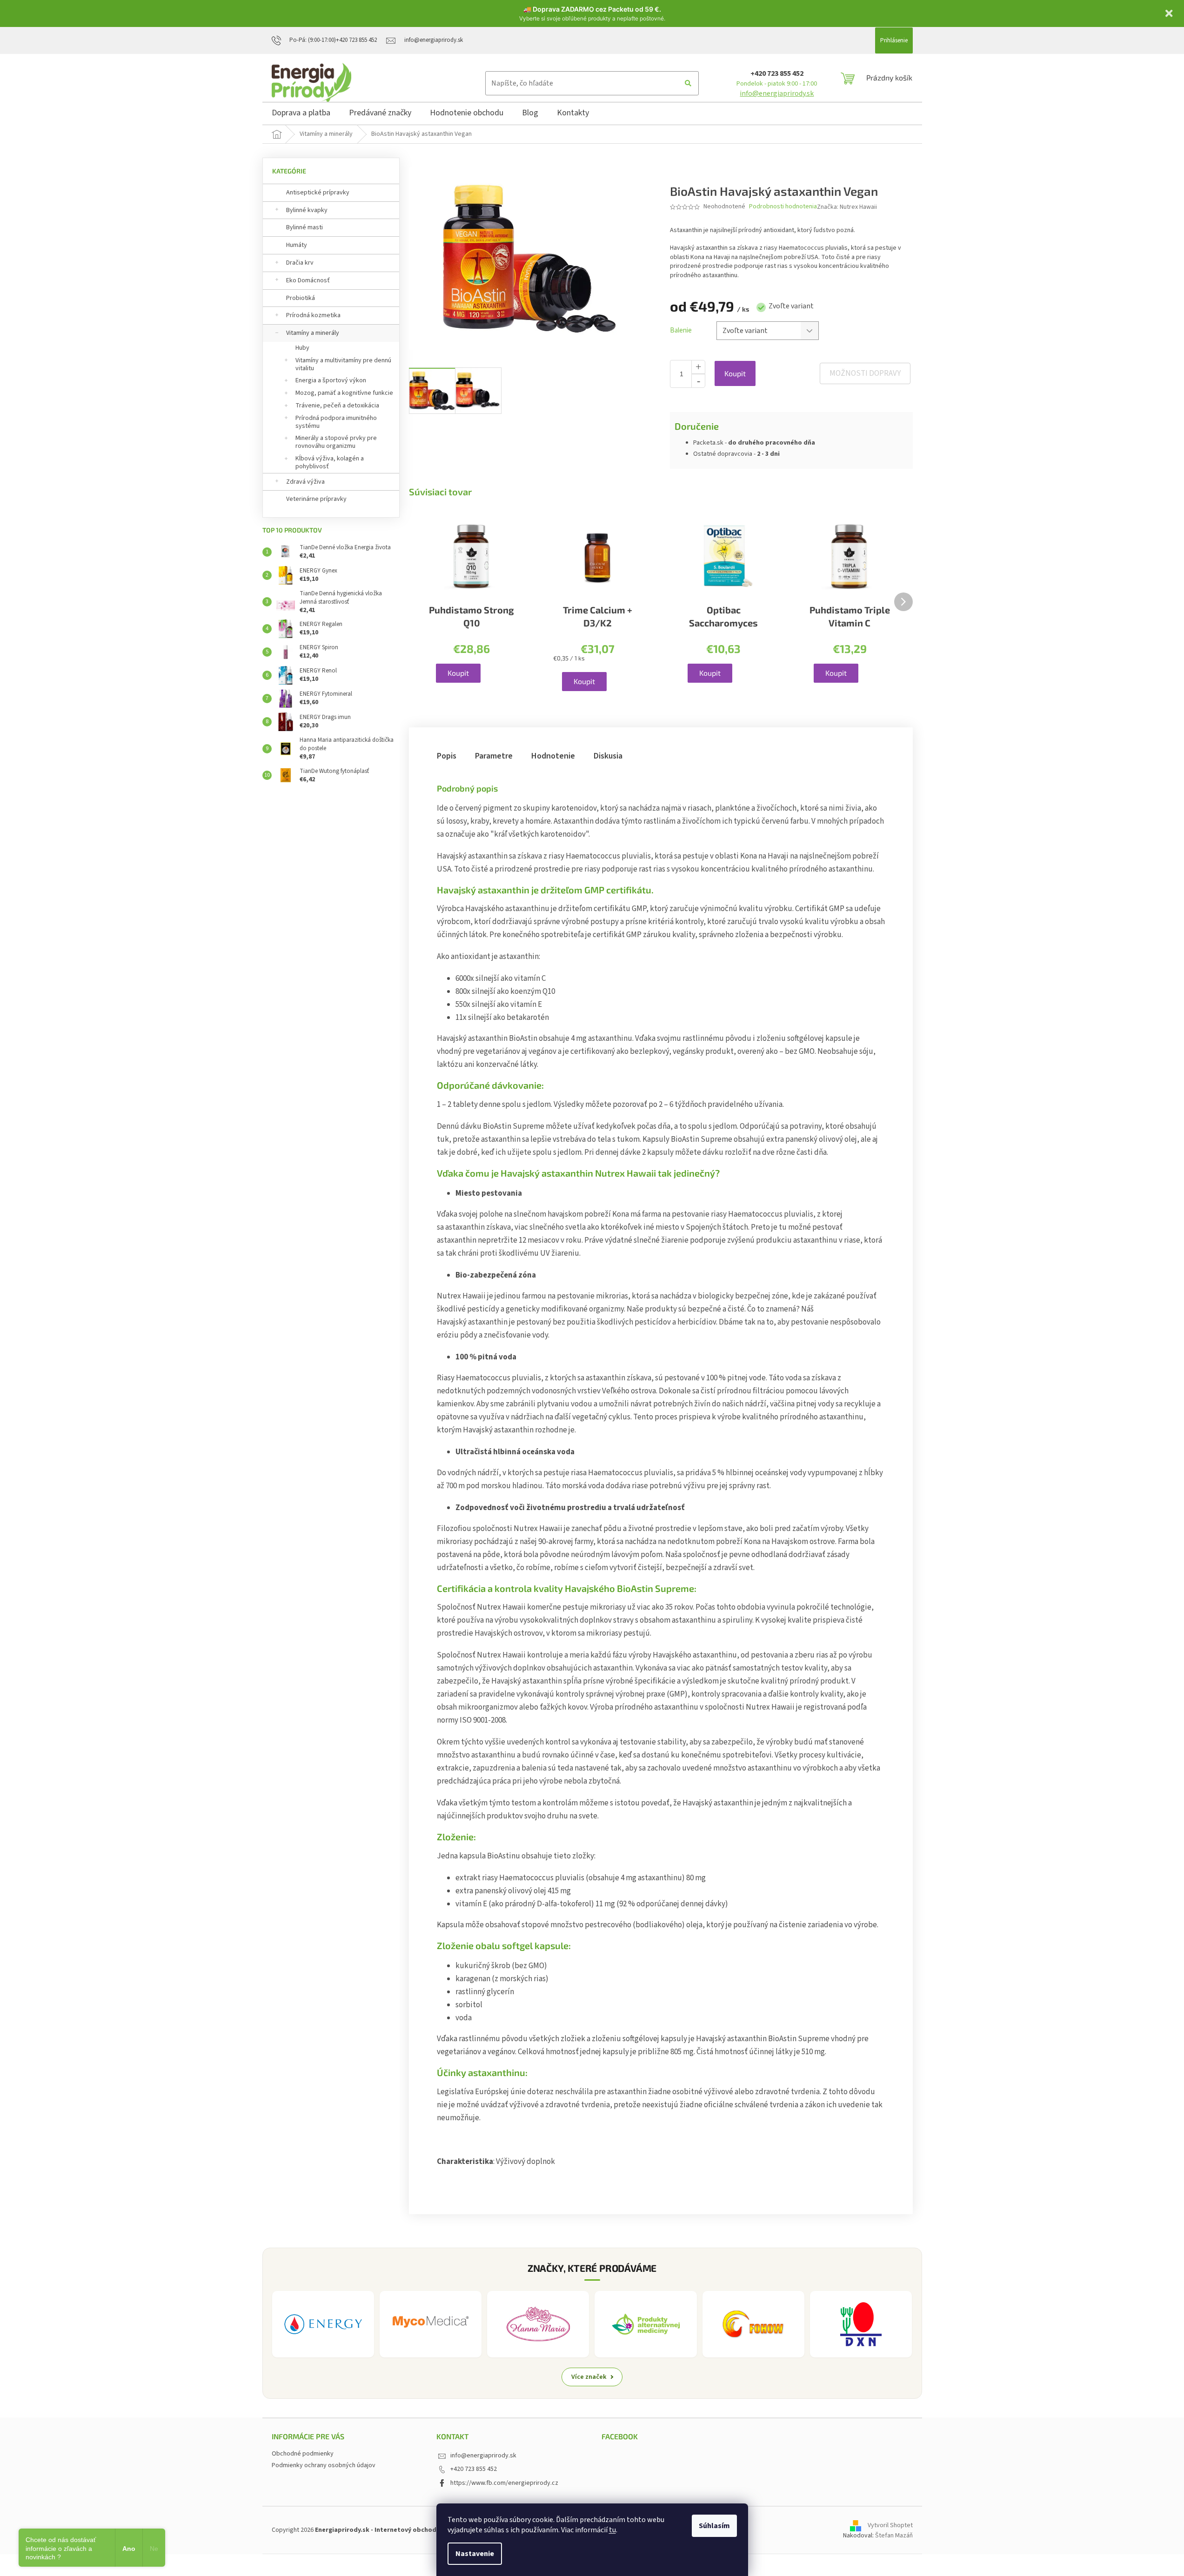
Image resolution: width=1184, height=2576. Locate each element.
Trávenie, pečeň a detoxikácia (337, 406)
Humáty (297, 245)
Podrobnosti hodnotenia (783, 207)
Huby (302, 348)
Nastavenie (475, 2554)
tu (612, 2530)
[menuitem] (301, 114)
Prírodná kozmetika (313, 315)
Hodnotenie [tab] (553, 756)
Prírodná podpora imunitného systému (336, 422)
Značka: (847, 207)
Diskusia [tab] (608, 756)
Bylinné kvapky (307, 210)
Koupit (735, 373)
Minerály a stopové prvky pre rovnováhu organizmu (336, 442)
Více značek (589, 2377)
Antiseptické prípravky (318, 193)
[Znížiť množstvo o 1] (698, 381)
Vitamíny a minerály (313, 333)
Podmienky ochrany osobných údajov (324, 2465)
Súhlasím (714, 2526)
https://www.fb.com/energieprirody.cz (504, 2483)
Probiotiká (301, 298)
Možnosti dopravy (865, 373)
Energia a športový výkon (331, 380)
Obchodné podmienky (303, 2454)
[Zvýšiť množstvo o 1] (698, 367)
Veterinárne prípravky (316, 499)
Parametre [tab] (494, 756)
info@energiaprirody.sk (777, 93)
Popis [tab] (447, 756)
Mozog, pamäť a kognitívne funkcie (344, 393)
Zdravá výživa (305, 482)
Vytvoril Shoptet (890, 2525)
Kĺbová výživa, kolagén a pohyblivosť (330, 463)
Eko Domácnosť (308, 280)
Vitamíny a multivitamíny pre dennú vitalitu (343, 364)
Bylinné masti (304, 227)
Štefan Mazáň (894, 2536)
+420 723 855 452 (777, 73)
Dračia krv (300, 263)
